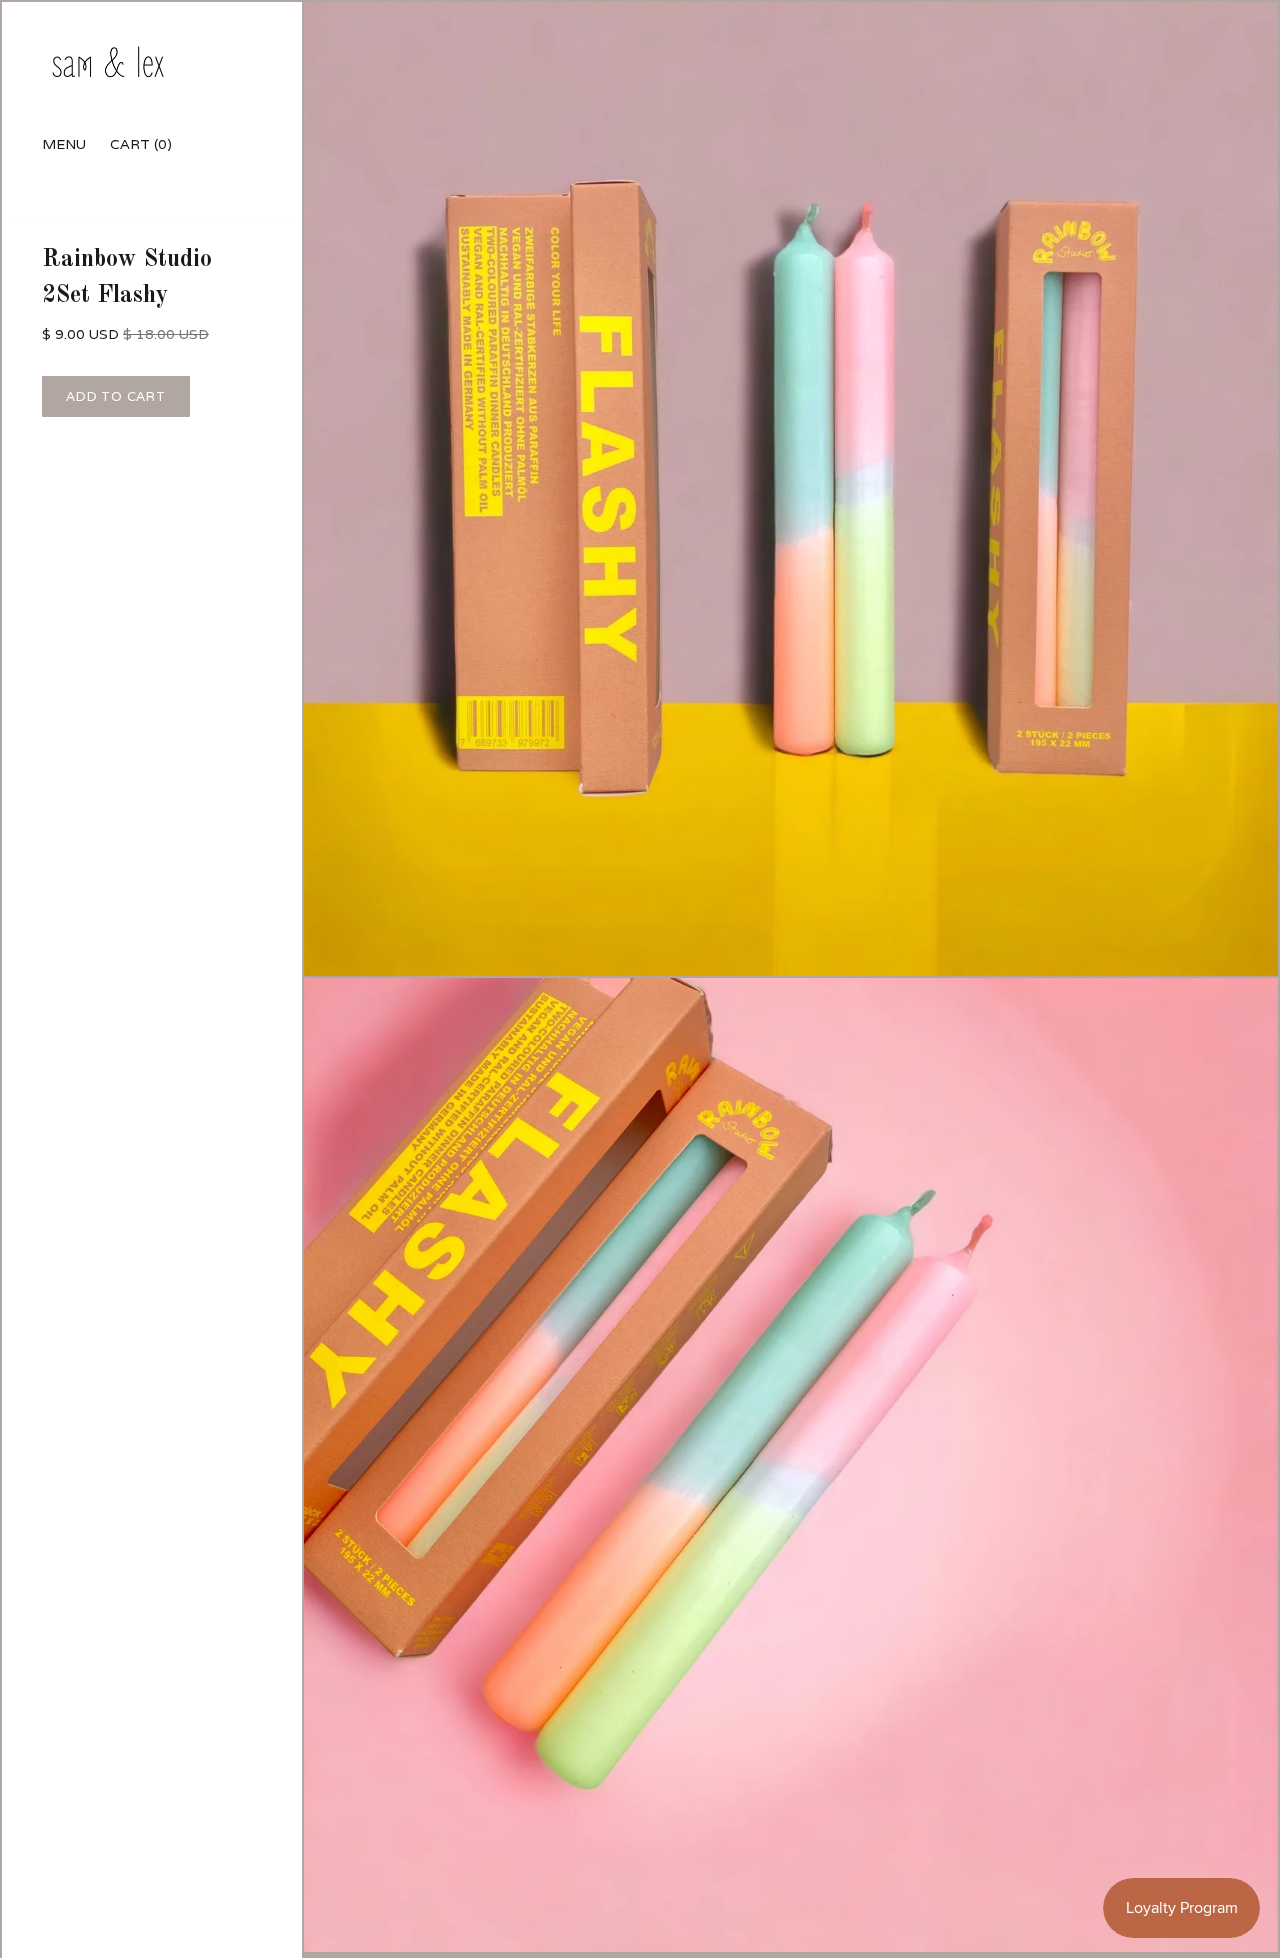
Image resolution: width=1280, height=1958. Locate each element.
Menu (64, 144)
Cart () (141, 144)
